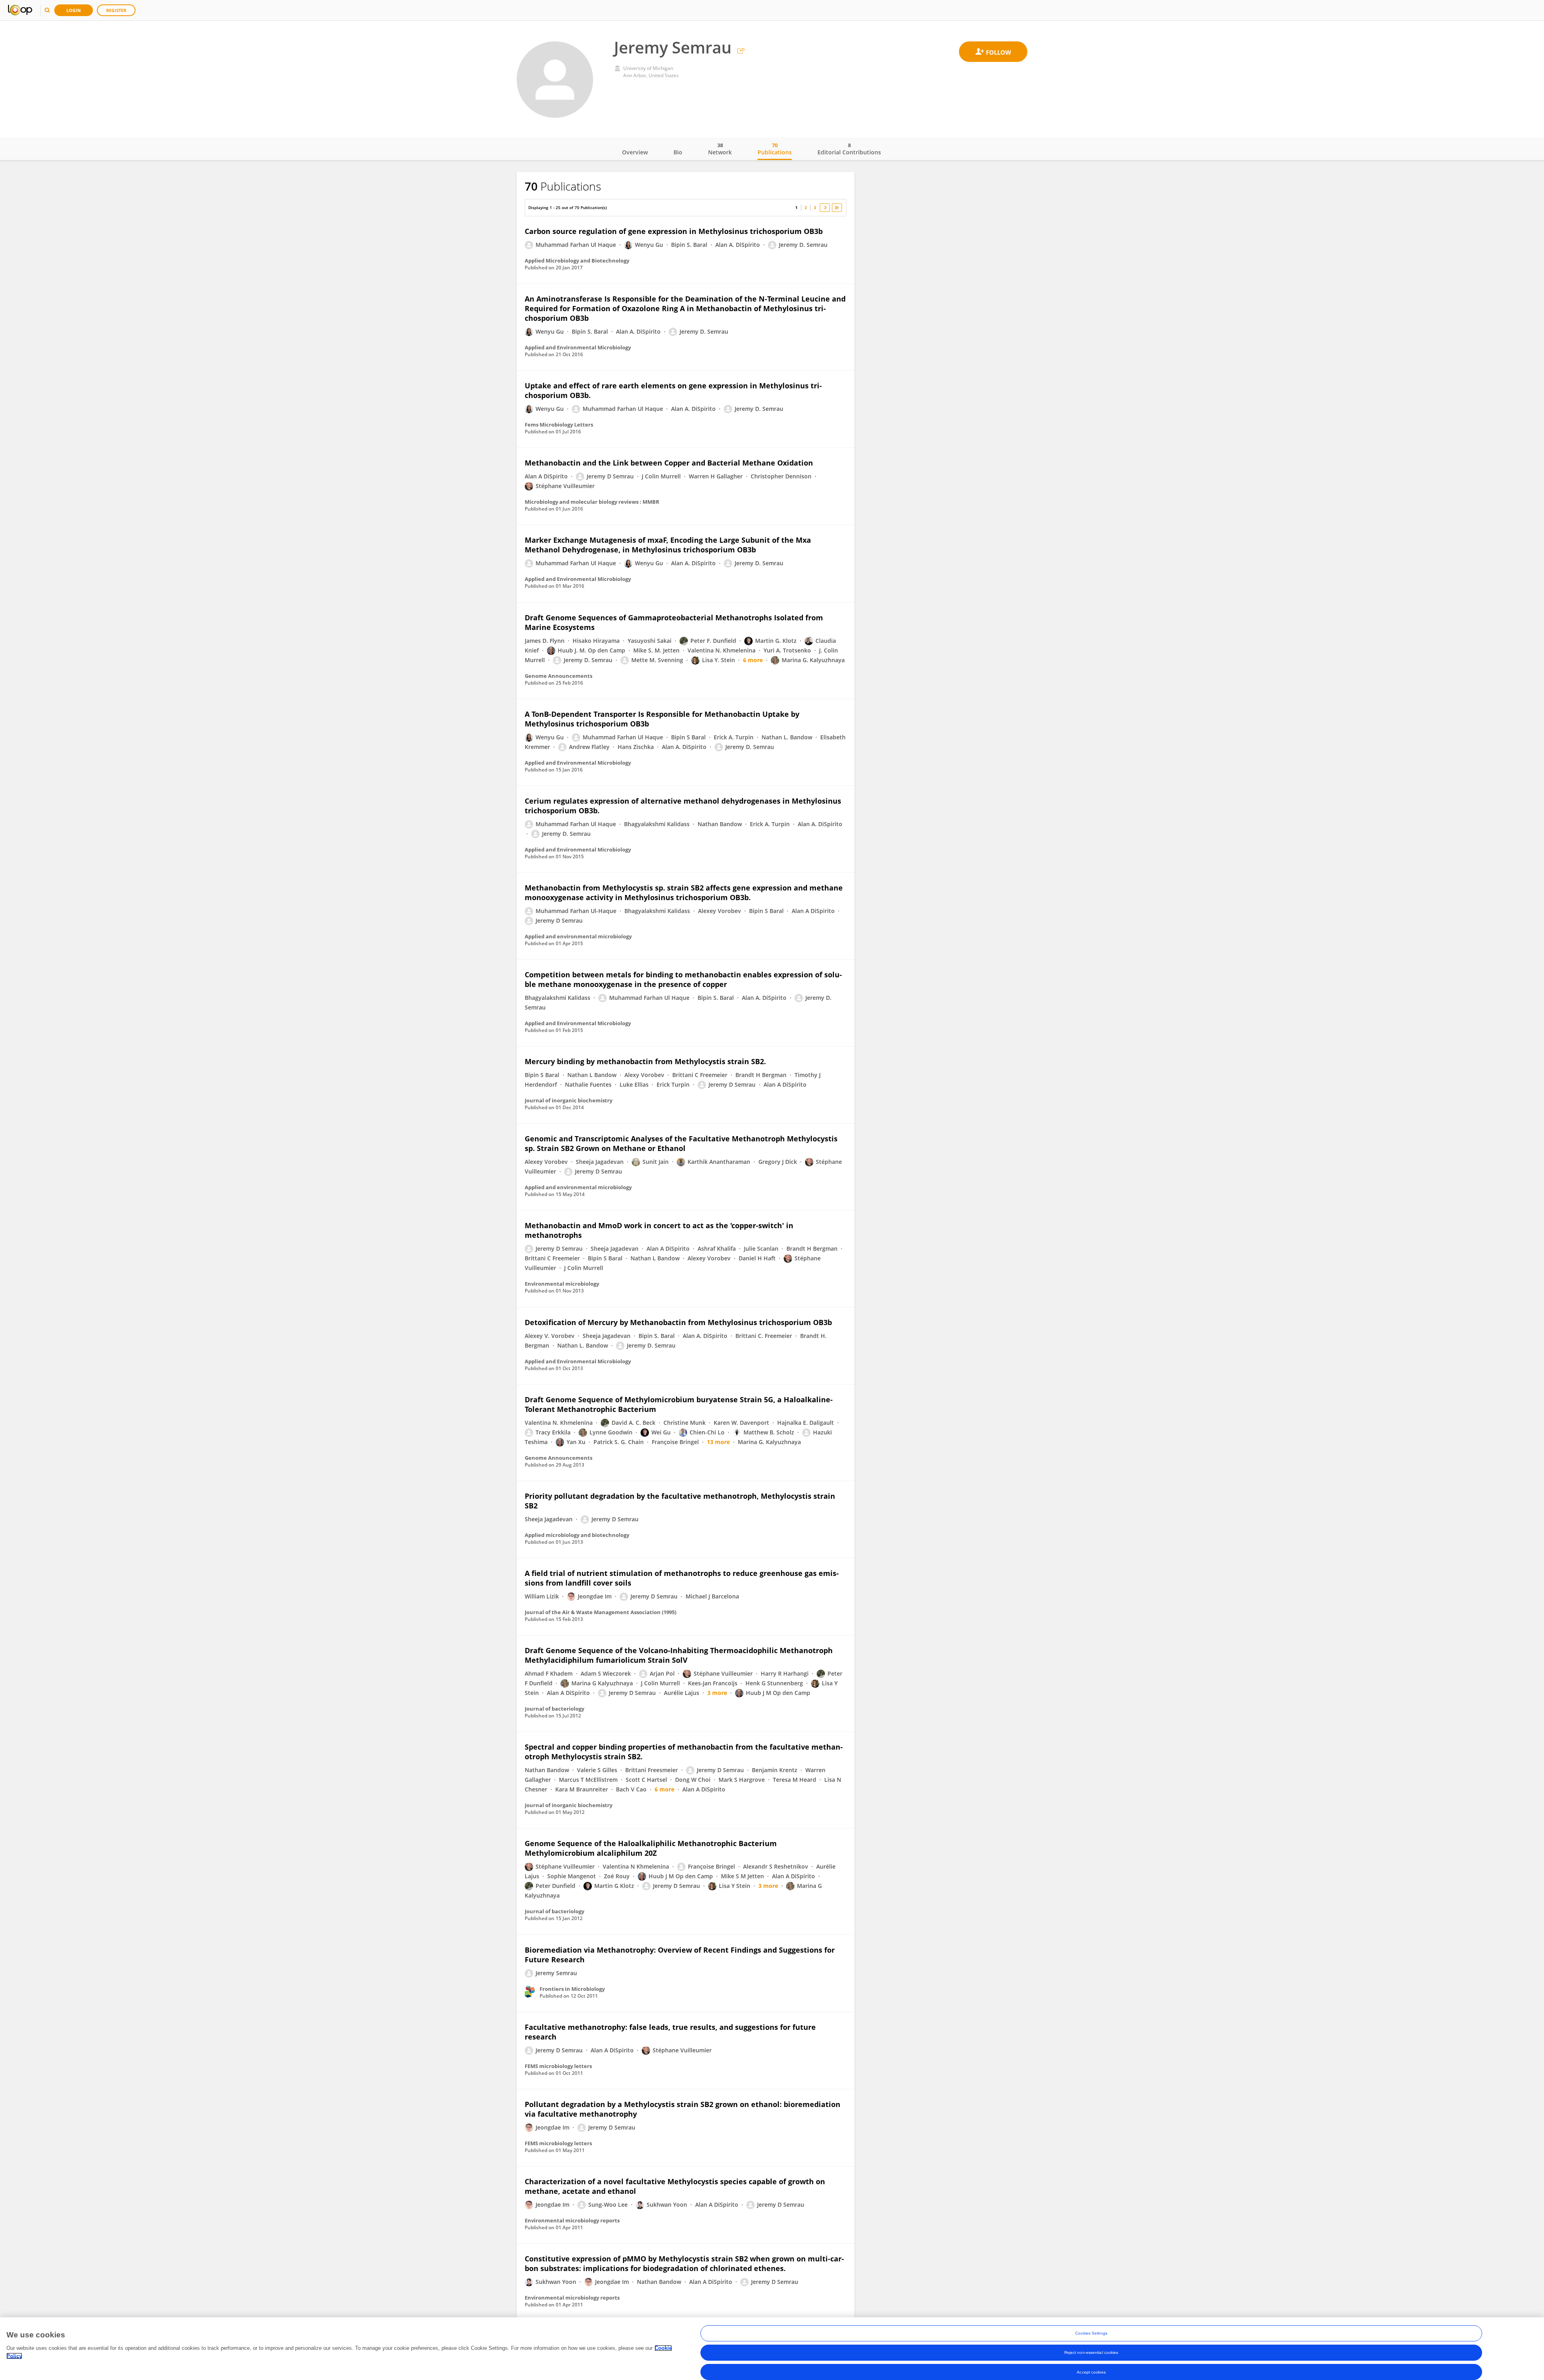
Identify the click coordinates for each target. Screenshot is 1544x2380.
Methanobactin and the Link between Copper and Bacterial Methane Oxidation (669, 463)
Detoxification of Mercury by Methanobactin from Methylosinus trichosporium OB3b (678, 1322)
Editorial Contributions (849, 149)
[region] (772, 2349)
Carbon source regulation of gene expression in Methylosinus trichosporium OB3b (674, 231)
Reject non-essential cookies (1091, 2352)
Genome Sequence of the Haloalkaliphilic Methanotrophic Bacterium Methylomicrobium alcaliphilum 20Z (651, 1848)
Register (116, 10)
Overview (635, 152)
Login (74, 10)
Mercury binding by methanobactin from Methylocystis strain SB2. (645, 1061)
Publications (775, 149)
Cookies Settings (1091, 2333)
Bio (678, 152)
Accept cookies (1091, 2372)
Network (720, 149)
